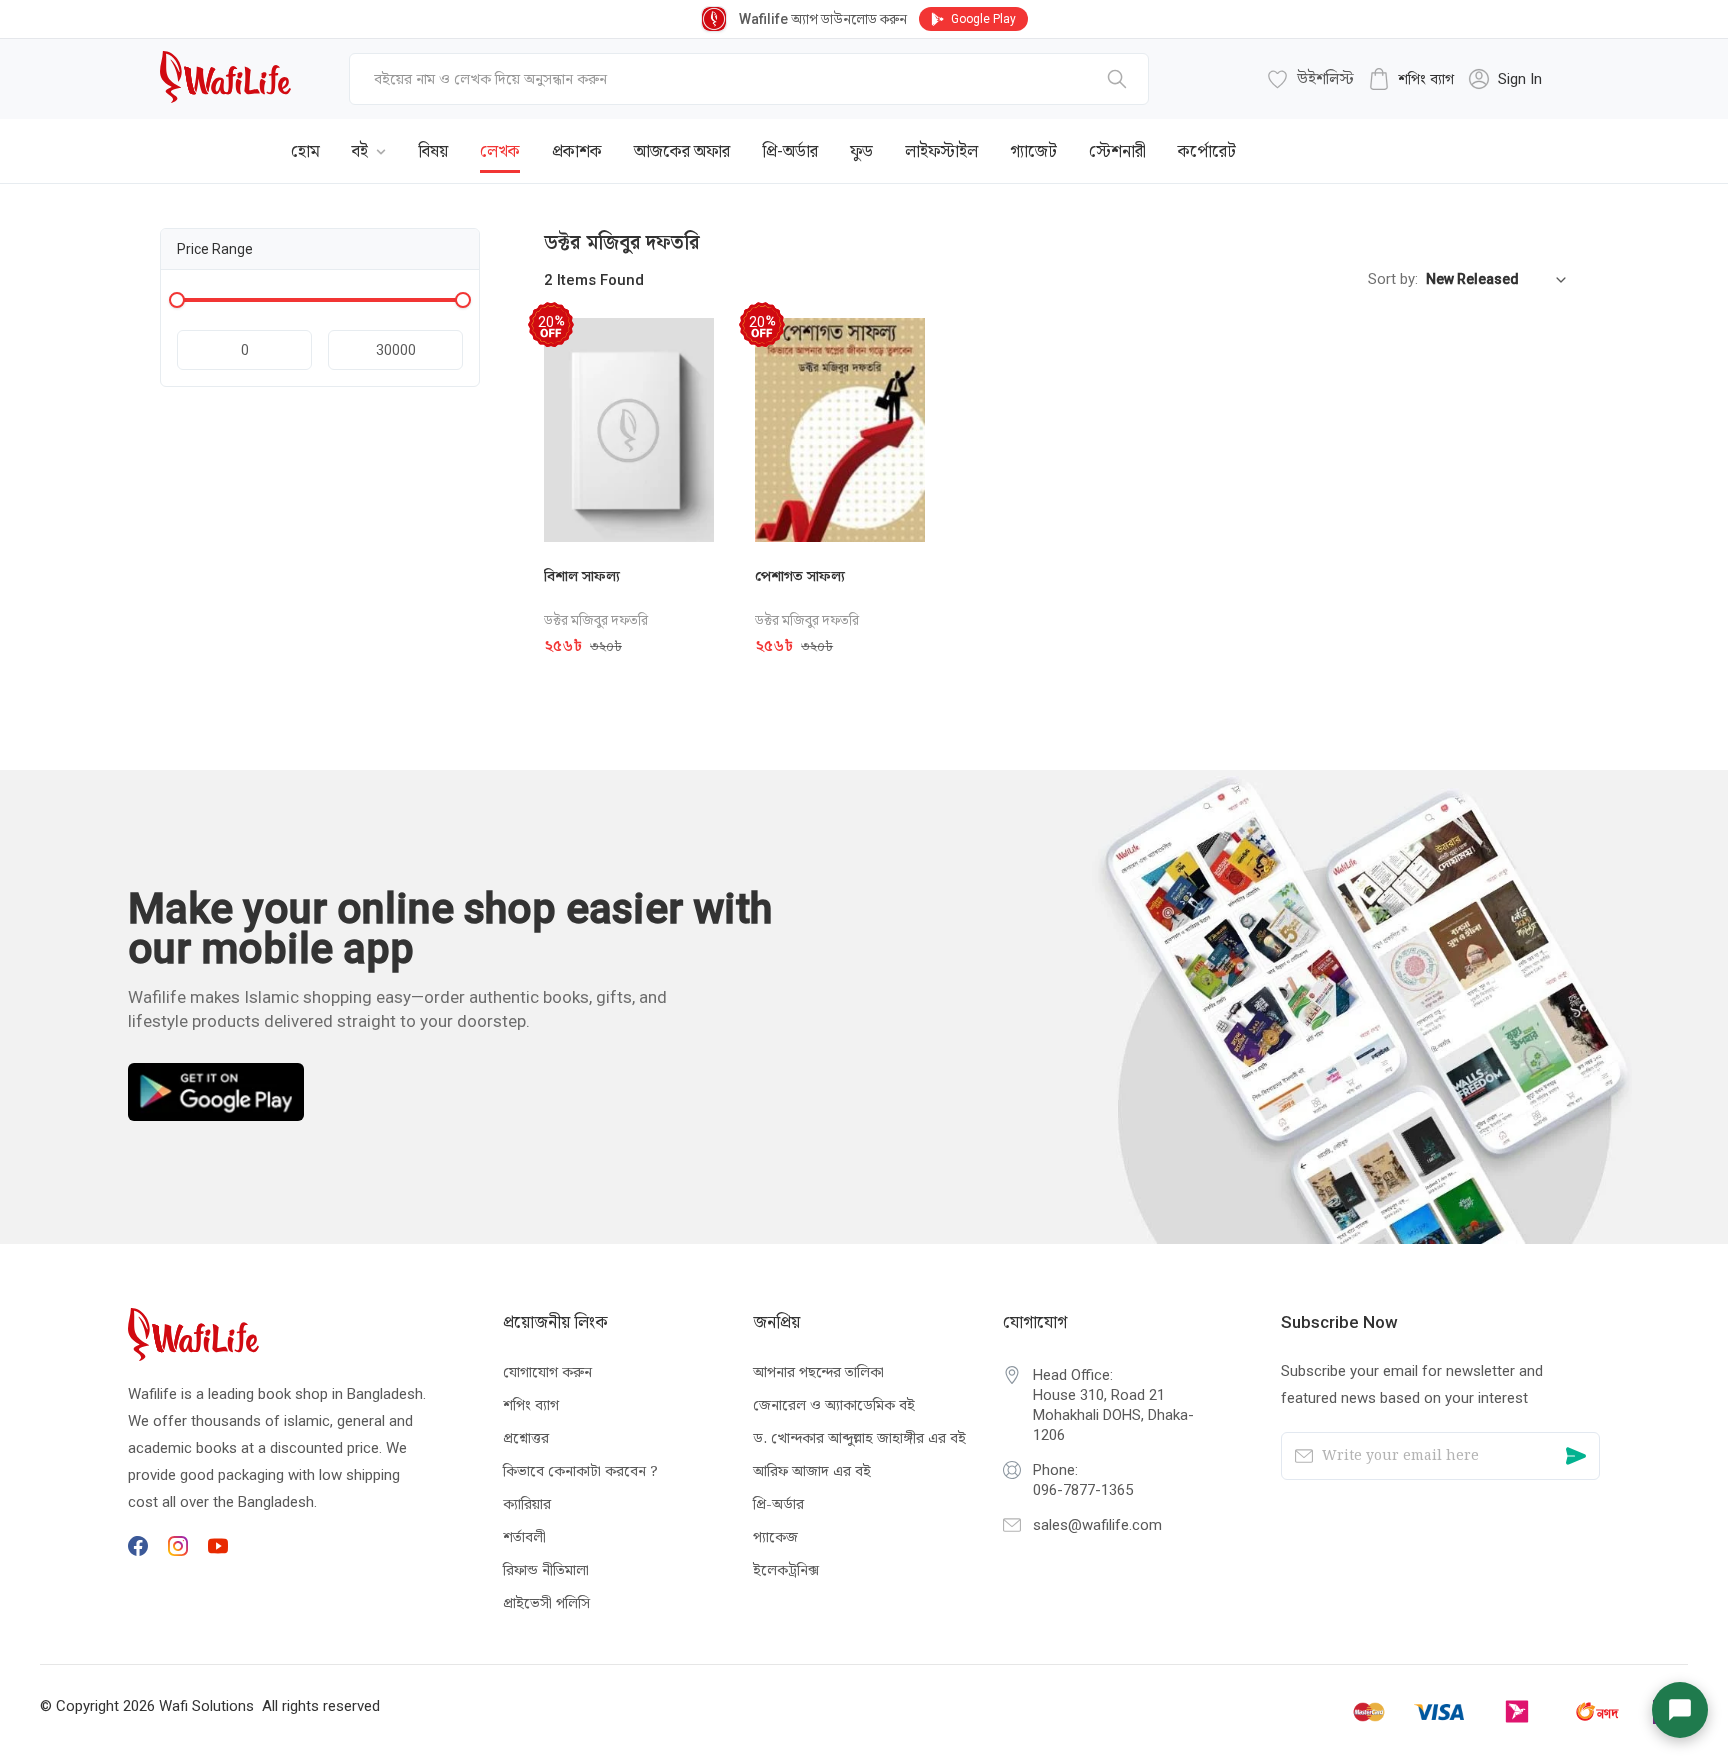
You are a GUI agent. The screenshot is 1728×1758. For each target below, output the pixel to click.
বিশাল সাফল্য (582, 576)
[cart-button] (1523, 136)
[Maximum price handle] (463, 300)
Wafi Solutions (206, 1706)
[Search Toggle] (1458, 136)
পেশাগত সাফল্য (800, 576)
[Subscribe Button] (1576, 1456)
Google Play (983, 19)
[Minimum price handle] (177, 300)
